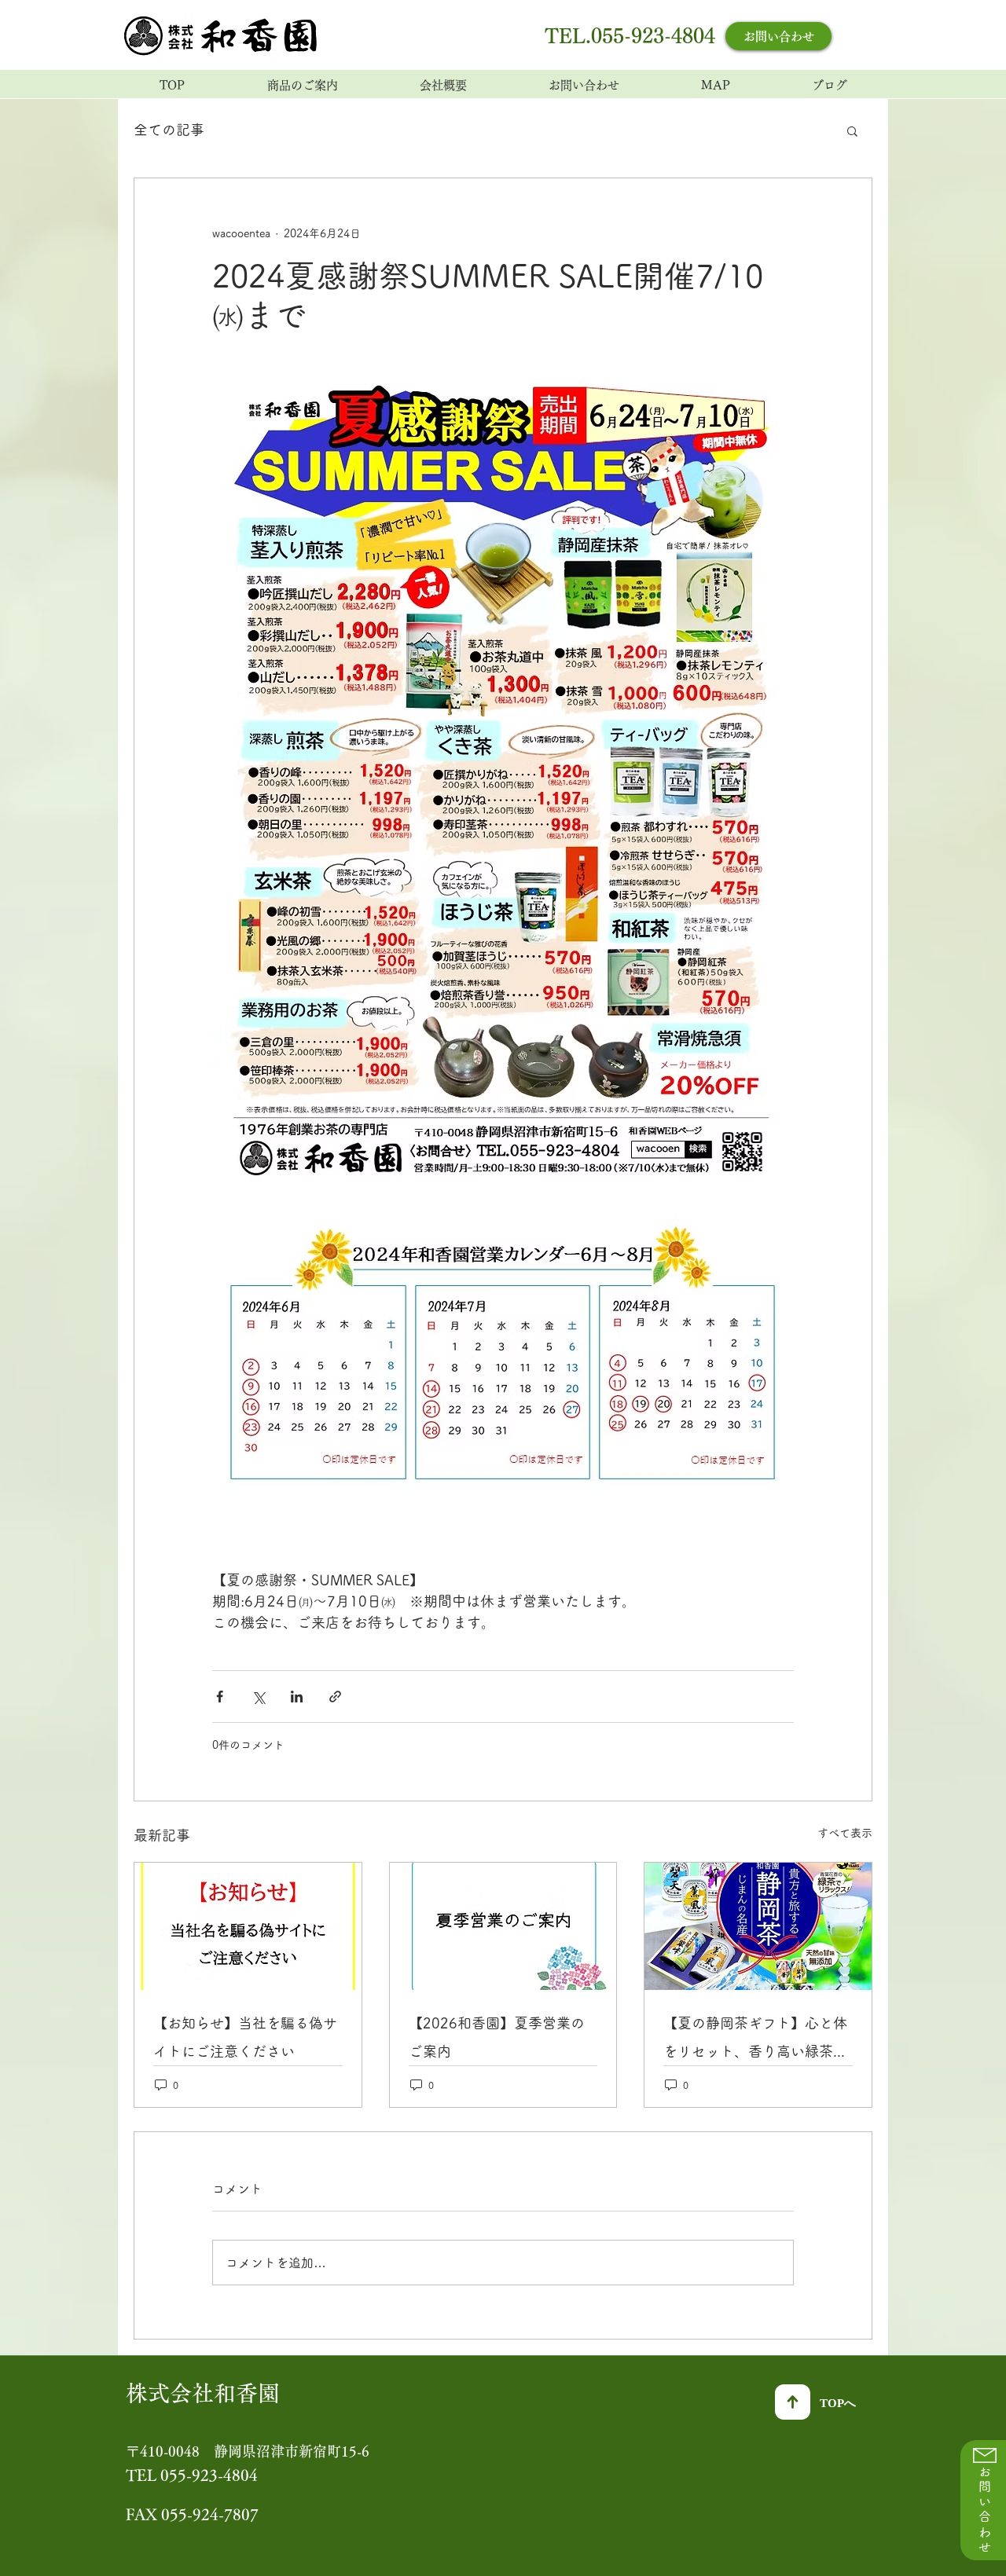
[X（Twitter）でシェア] (258, 1697)
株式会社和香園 (203, 2393)
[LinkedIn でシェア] (297, 1697)
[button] (852, 130)
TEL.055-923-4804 (630, 36)
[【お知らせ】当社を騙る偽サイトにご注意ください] (248, 1926)
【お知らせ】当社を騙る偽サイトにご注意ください (245, 2037)
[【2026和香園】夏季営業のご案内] (503, 1926)
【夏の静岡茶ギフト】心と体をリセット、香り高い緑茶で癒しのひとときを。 (755, 2041)
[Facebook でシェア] (220, 1697)
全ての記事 (169, 130)
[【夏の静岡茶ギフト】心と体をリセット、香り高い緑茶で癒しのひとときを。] (758, 1926)
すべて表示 (845, 1833)
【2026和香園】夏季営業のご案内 (497, 2037)
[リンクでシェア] (335, 1697)
